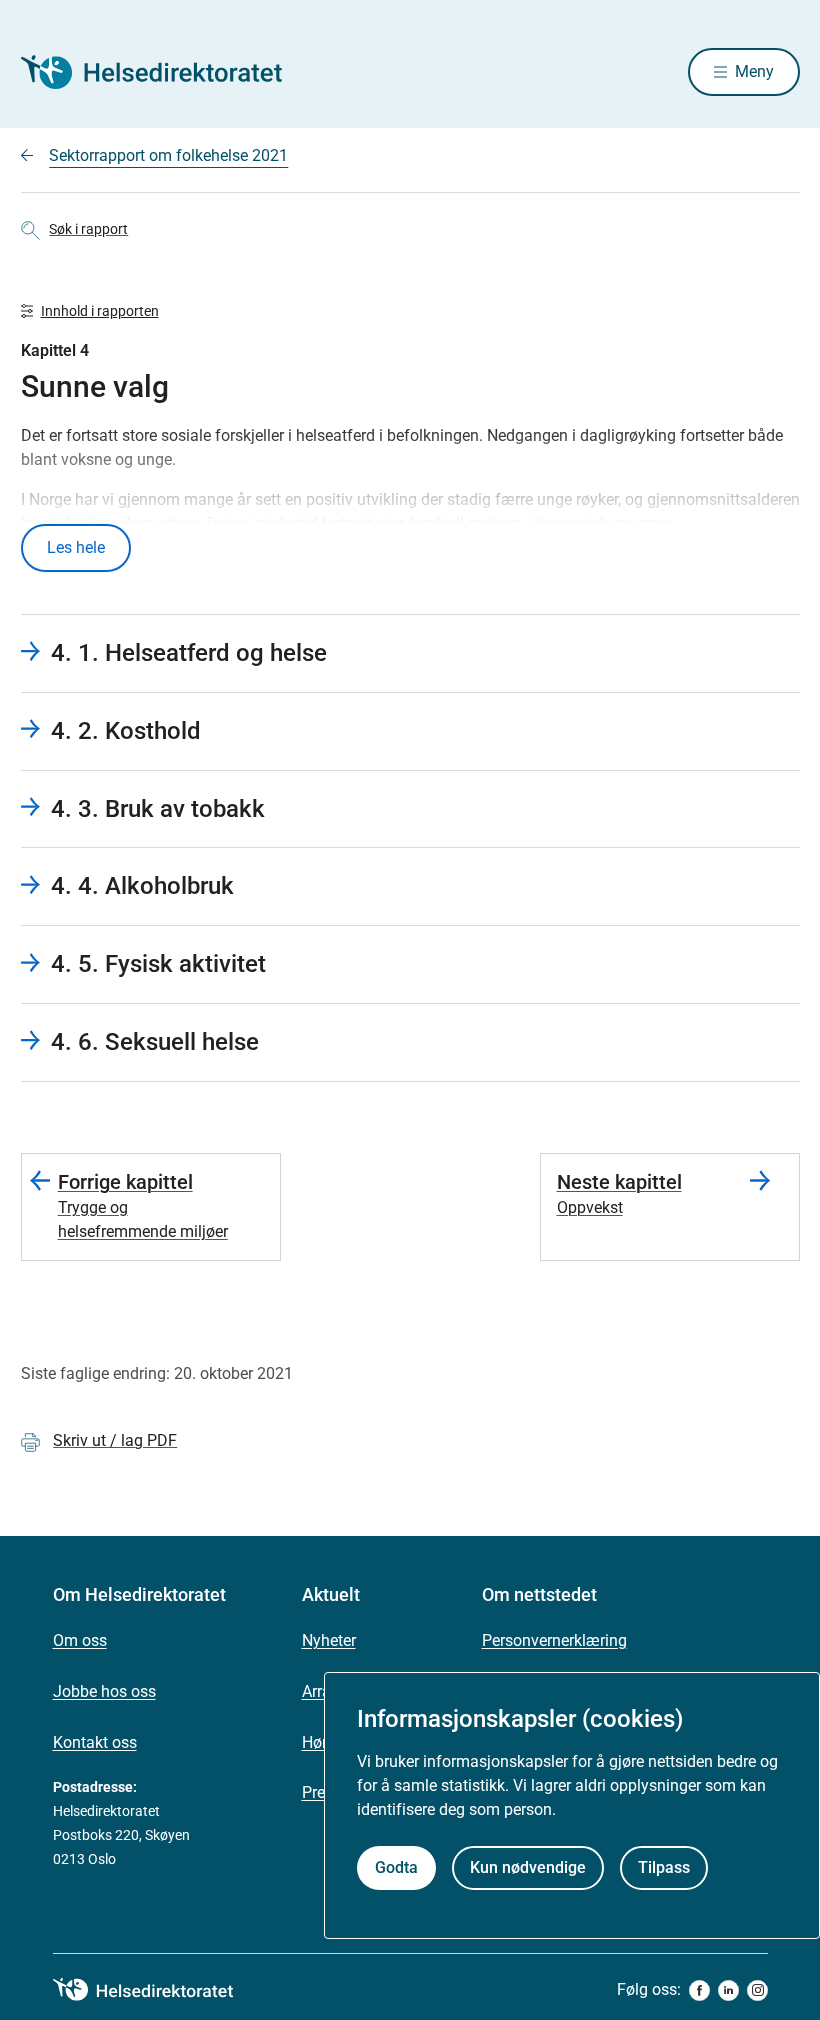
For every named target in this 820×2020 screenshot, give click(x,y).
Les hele (76, 547)
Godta (396, 1867)
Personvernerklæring (554, 1640)
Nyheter (329, 1640)
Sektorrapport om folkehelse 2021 (168, 155)
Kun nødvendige (528, 1867)
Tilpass (664, 1867)
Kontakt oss (95, 1742)
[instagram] (757, 1990)
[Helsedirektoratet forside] (165, 72)
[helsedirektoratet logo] (157, 1990)
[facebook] (699, 1990)
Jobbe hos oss (104, 1691)
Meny (754, 71)
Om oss (80, 1640)
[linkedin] (728, 1990)
